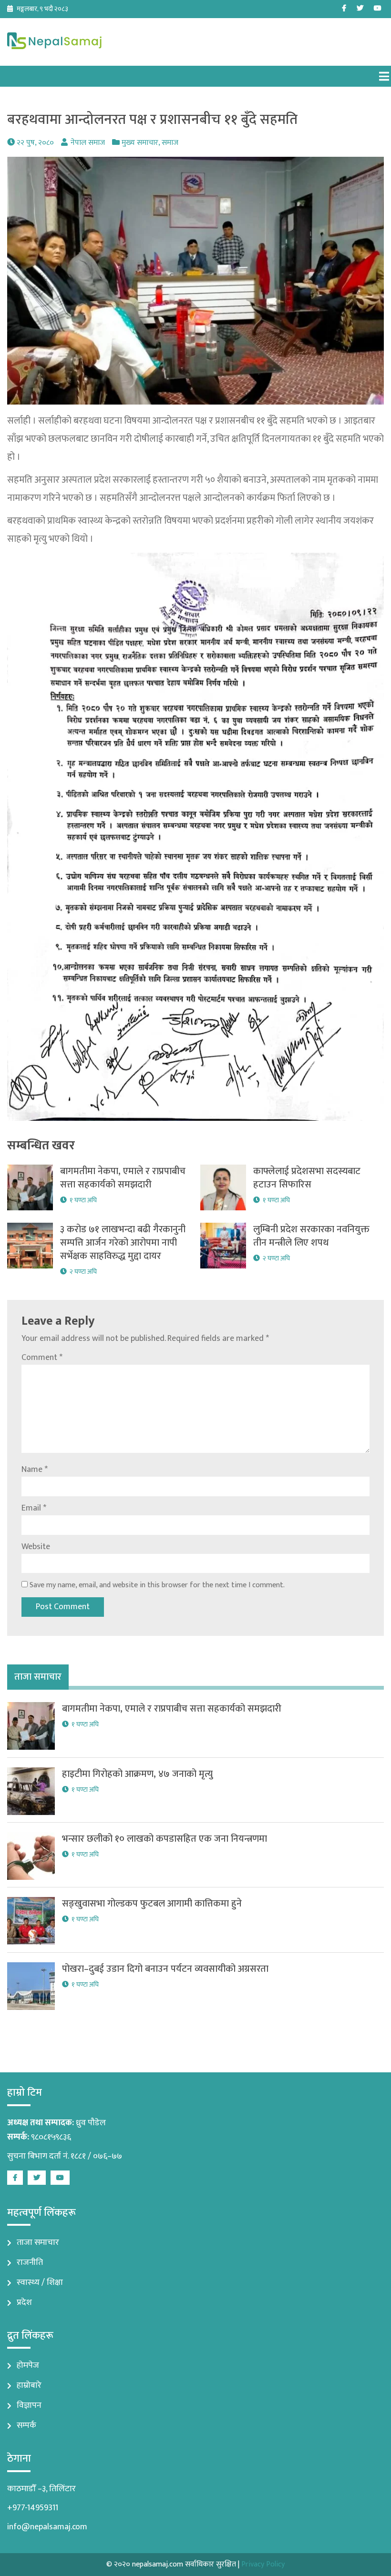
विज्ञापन (29, 2405)
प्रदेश (24, 2302)
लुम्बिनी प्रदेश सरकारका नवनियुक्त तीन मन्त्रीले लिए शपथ (311, 1236)
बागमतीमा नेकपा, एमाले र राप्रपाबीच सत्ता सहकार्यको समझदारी (123, 1178)
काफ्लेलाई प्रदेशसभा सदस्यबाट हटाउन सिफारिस (307, 1178)
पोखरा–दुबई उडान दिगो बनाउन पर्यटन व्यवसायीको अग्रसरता (165, 1969)
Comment (42, 1358)
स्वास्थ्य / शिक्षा (40, 2282)
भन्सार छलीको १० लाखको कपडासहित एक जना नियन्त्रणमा (165, 1839)
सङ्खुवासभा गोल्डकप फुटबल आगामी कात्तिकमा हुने (152, 1904)
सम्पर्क (26, 2425)
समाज (170, 143)
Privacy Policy (263, 2564)
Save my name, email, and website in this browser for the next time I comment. (157, 1585)
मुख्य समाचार (140, 143)
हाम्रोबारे (29, 2385)
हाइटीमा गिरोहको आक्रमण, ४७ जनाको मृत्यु (137, 1774)
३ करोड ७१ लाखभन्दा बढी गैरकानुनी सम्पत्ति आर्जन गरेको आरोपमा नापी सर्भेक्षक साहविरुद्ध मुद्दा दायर (123, 1243)
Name (35, 1470)
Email (34, 1508)
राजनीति (30, 2262)
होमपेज (28, 2365)
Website (36, 1547)
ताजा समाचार (38, 2242)
